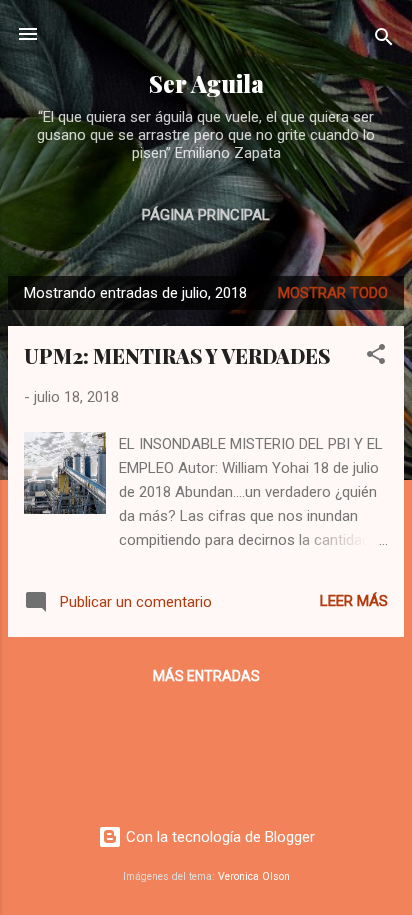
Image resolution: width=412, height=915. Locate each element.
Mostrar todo (333, 293)
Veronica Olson (254, 876)
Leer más (354, 601)
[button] (376, 357)
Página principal (206, 215)
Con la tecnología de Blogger (218, 837)
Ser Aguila (206, 83)
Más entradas (206, 676)
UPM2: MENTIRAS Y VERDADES (177, 355)
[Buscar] (384, 40)
